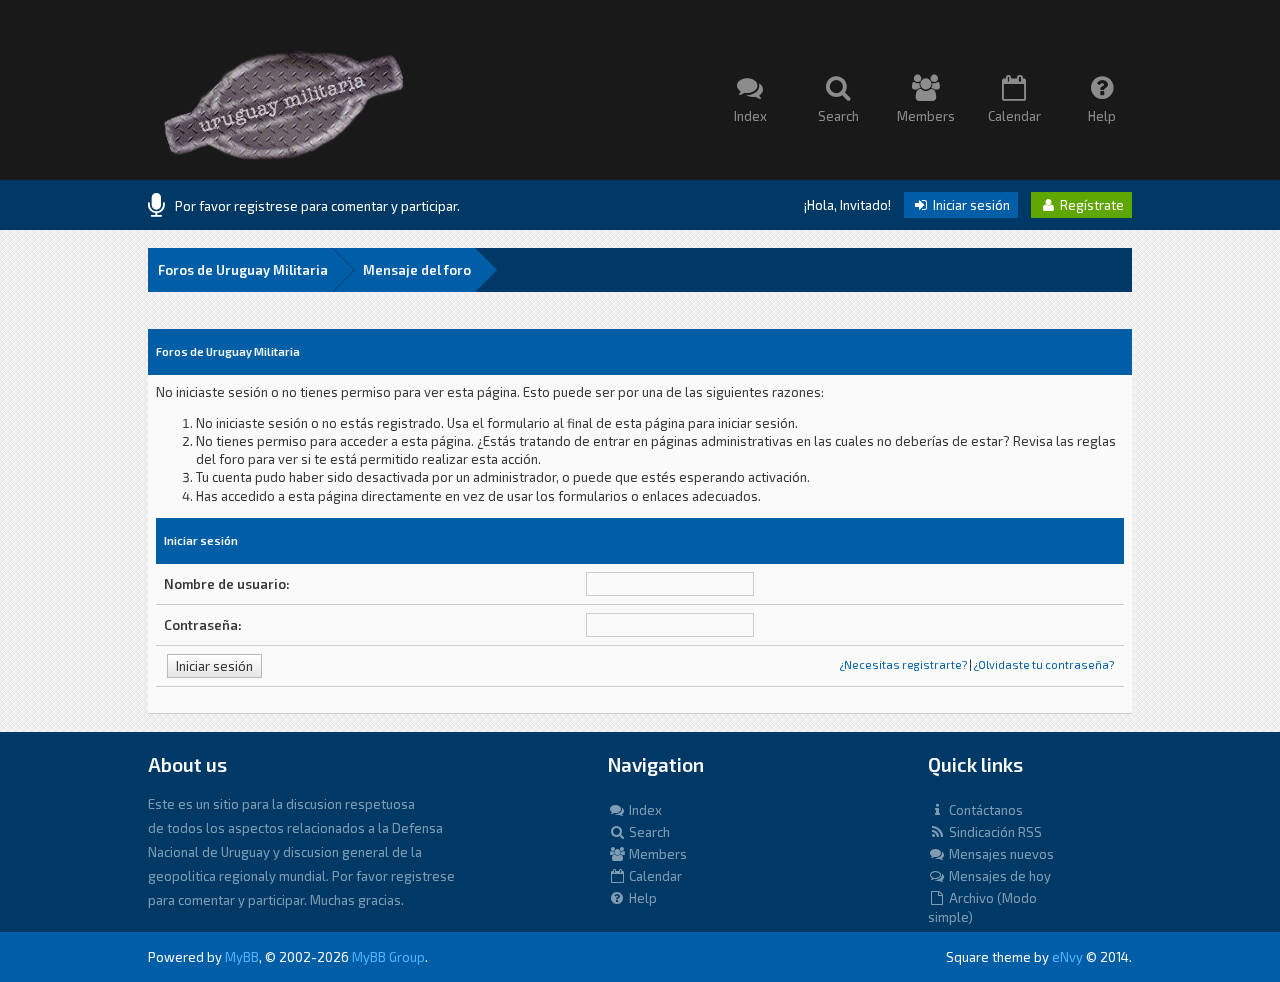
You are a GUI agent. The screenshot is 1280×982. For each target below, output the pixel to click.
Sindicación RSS (994, 832)
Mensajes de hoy (998, 876)
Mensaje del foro (417, 270)
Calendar (654, 876)
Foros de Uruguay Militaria (243, 270)
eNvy (1067, 957)
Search (648, 832)
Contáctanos (984, 810)
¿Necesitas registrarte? (903, 664)
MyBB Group (388, 957)
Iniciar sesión (970, 205)
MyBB (242, 957)
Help (641, 898)
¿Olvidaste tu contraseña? (1044, 664)
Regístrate (1090, 205)
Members (656, 854)
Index (644, 810)
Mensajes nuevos (1000, 854)
